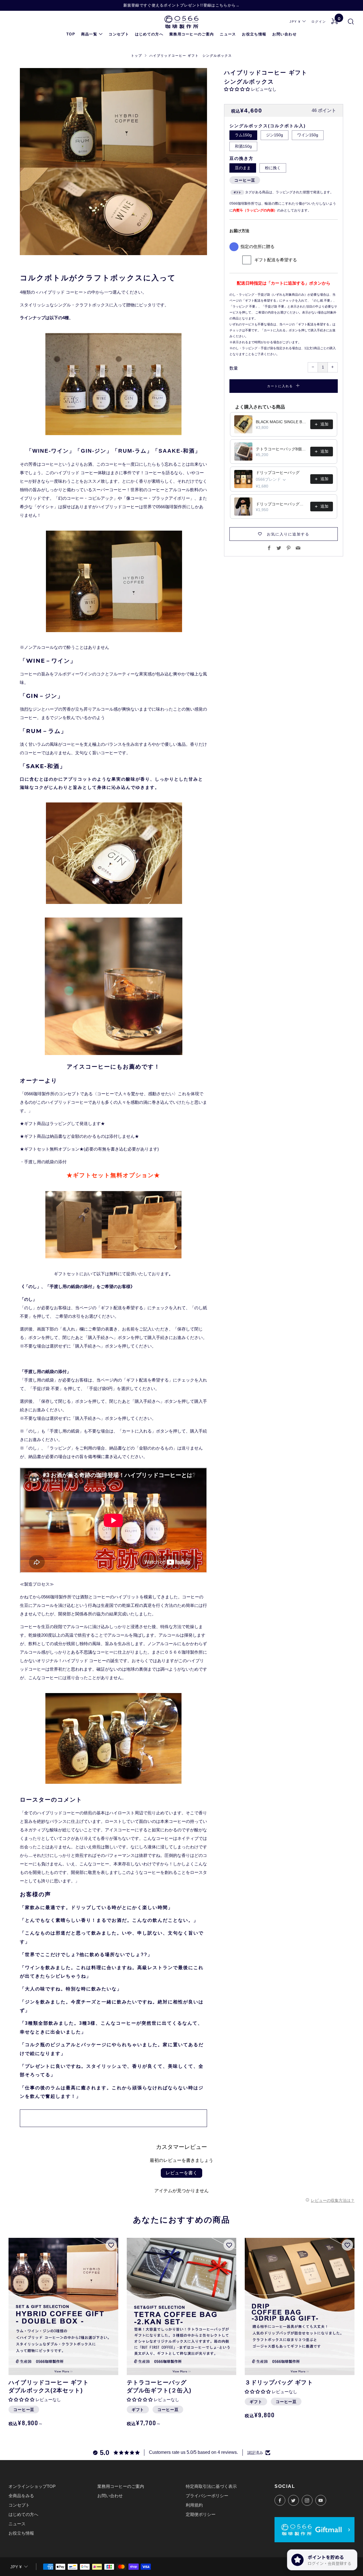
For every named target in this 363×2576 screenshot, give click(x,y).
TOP (71, 34)
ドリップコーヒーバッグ (278, 473)
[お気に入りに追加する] (111, 2245)
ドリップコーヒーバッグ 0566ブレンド (281, 504)
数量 (234, 368)
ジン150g (275, 135)
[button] (237, 89)
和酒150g (243, 146)
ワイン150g (308, 135)
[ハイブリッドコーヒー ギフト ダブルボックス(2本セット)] (63, 2306)
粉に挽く (273, 168)
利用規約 (194, 2505)
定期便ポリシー (201, 2514)
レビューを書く (181, 2173)
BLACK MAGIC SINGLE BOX (281, 422)
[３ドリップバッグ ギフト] (300, 2306)
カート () (339, 19)
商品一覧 (89, 34)
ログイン (319, 22)
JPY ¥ (295, 22)
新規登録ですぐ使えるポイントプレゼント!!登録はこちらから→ (182, 5)
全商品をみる (21, 2496)
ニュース (228, 34)
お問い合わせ (284, 34)
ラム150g (243, 135)
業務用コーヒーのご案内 (192, 34)
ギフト (138, 2410)
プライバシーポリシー (207, 2496)
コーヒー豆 (245, 180)
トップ (137, 56)
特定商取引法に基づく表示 (211, 2486)
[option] (113, 162)
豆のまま (243, 168)
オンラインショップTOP (32, 2486)
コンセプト (119, 34)
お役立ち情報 (254, 34)
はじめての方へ (149, 34)
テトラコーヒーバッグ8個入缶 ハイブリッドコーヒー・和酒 (281, 449)
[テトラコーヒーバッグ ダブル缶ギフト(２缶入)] (182, 2306)
